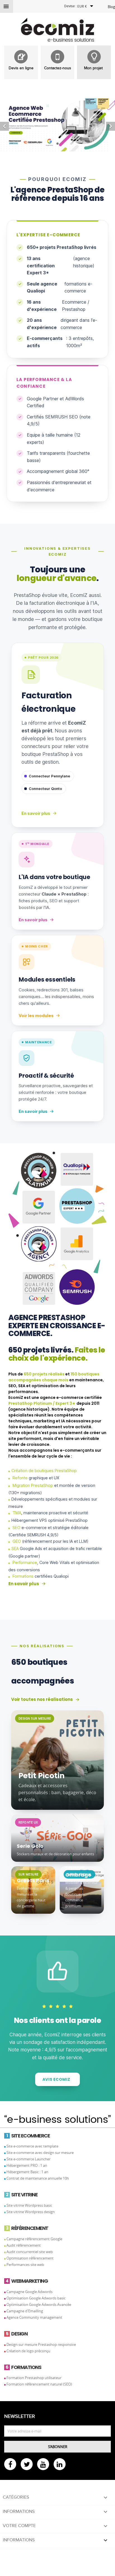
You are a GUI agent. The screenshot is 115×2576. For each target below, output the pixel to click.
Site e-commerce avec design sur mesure (40, 2153)
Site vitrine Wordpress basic (29, 2205)
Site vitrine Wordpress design (31, 2212)
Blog (111, 7)
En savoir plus (36, 813)
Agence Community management (34, 2317)
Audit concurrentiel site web (30, 2252)
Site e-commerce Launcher (28, 2159)
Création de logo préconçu (28, 2351)
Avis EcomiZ (56, 2079)
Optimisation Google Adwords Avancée (39, 2304)
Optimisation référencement (30, 2258)
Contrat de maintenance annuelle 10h (38, 2178)
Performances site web (25, 2265)
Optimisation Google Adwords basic (36, 2298)
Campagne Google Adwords (29, 2292)
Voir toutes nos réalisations (42, 1699)
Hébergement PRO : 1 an (27, 2165)
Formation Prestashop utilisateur (34, 2378)
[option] (57, 125)
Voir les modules (36, 1016)
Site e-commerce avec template (32, 2146)
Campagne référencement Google (34, 2239)
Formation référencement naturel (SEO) (39, 2384)
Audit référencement (24, 2245)
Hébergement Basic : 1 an (27, 2172)
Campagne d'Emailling (25, 2311)
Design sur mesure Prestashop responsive (41, 2344)
